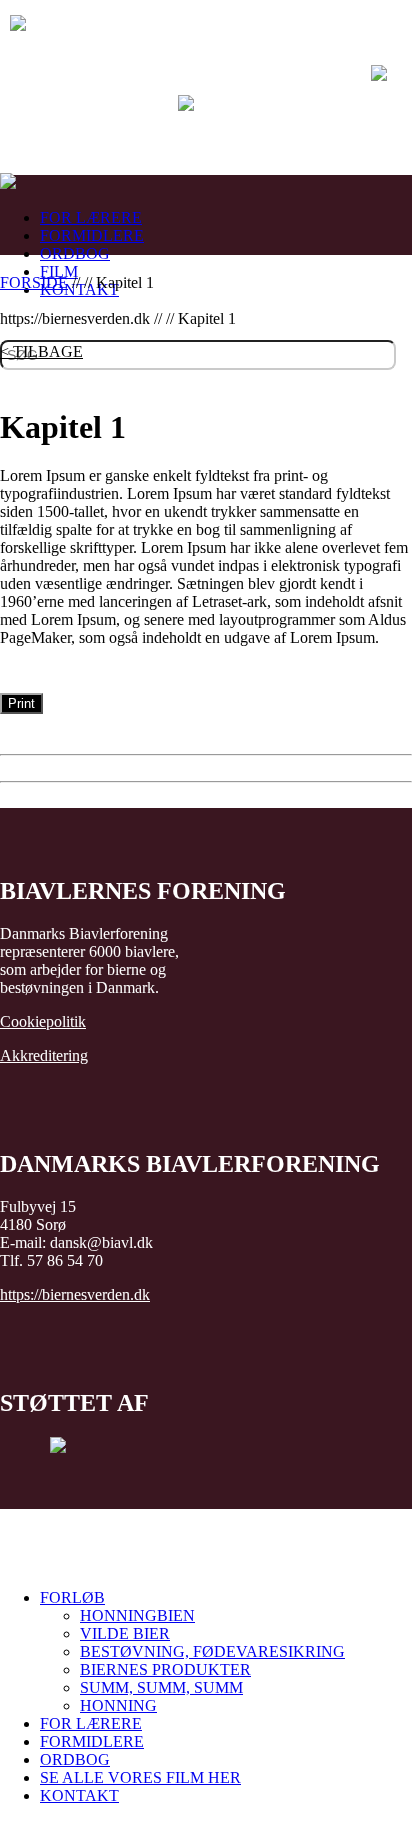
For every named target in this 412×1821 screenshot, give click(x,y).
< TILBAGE (41, 351)
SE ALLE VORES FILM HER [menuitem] (140, 1777)
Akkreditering (44, 1055)
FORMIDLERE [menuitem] (92, 1741)
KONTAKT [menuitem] (79, 1795)
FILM (59, 271)
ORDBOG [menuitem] (75, 1759)
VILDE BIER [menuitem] (125, 1633)
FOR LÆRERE (91, 217)
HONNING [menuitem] (118, 1705)
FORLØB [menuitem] (72, 1597)
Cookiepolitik (43, 1021)
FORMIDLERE (92, 235)
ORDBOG (75, 253)
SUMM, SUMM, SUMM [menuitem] (161, 1687)
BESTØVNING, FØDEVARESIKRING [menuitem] (212, 1651)
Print (21, 703)
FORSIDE (34, 282)
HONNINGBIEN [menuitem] (137, 1615)
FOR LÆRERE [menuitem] (91, 1723)
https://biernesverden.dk (75, 1294)
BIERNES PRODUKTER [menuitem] (165, 1669)
